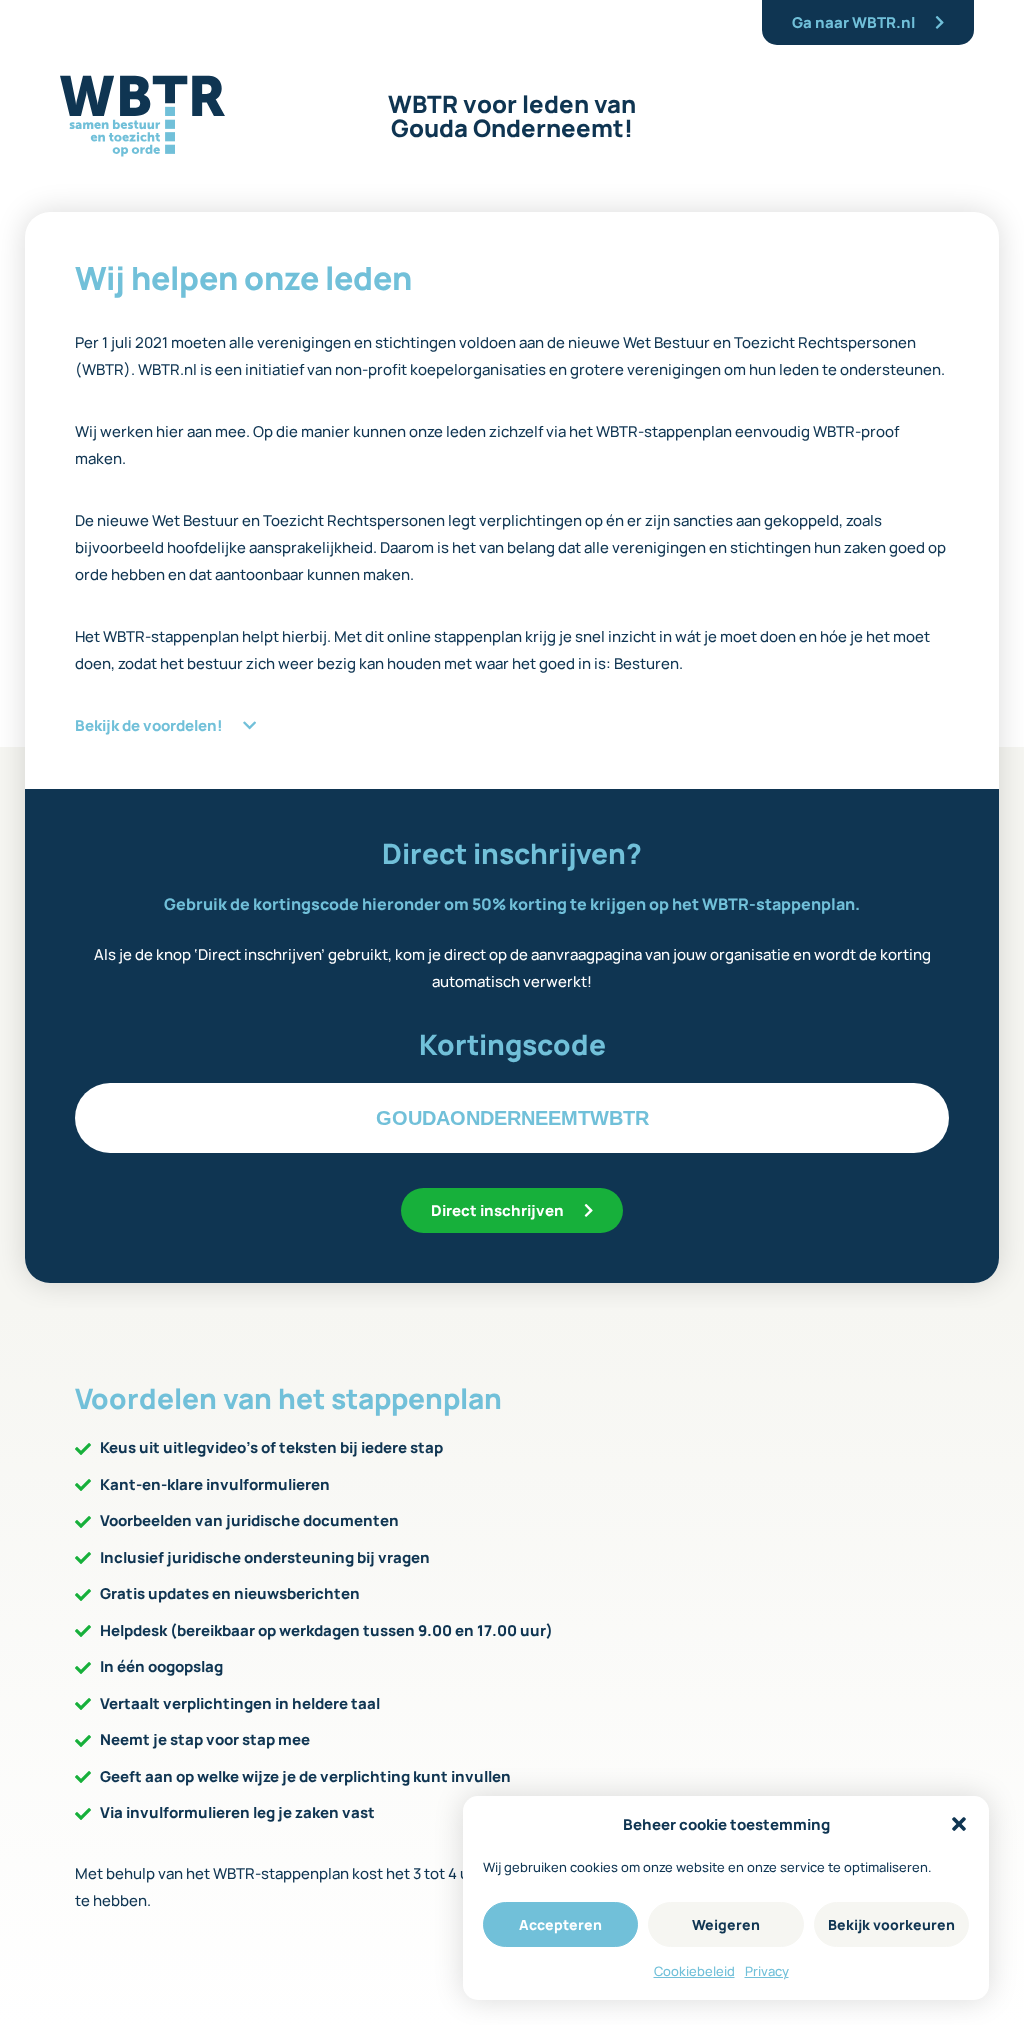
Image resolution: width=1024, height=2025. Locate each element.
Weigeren (726, 1924)
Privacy (767, 1971)
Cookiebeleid (694, 1971)
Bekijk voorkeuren (891, 1924)
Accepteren (560, 1924)
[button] (959, 1824)
